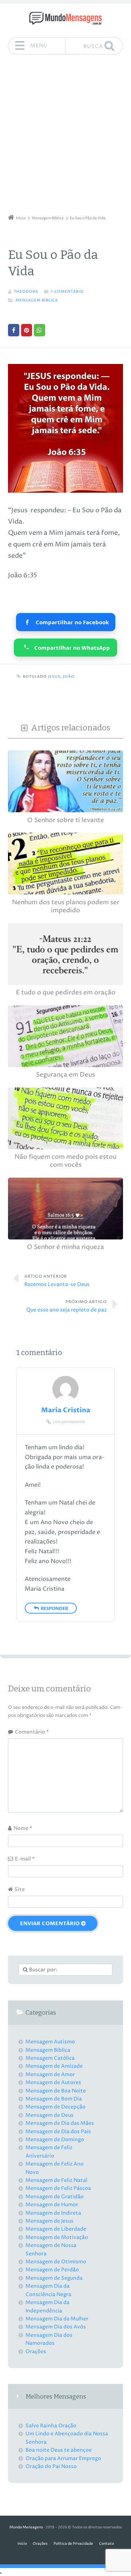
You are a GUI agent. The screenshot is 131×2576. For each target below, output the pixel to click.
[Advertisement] (65, 137)
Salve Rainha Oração (51, 2426)
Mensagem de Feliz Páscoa (58, 2188)
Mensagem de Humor (52, 2205)
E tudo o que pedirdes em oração (66, 993)
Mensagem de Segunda (54, 2278)
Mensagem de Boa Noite (56, 2091)
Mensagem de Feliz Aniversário (49, 2152)
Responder (54, 1609)
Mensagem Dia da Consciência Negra (48, 2290)
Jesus (54, 677)
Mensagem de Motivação (57, 2237)
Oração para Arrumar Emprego (63, 2458)
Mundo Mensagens (26, 2527)
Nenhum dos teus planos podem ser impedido (66, 907)
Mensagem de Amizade (54, 2066)
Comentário (32, 1732)
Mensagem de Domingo (55, 2140)
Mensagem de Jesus (49, 2221)
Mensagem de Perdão (52, 2270)
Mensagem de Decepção (55, 2107)
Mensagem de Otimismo (56, 2262)
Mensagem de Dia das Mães (60, 2123)
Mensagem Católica (50, 2058)
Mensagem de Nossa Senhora (51, 2249)
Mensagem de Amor (50, 2074)
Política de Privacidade (73, 2544)
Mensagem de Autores (53, 2082)
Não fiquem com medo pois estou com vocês (65, 1161)
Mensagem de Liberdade (56, 2229)
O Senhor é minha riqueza (65, 1247)
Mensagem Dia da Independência (47, 2306)
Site (20, 1889)
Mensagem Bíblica (37, 301)
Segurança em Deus (65, 1075)
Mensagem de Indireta (53, 2213)
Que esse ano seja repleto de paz (66, 1306)
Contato (106, 2544)
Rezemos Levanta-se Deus (57, 1281)
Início (22, 2544)
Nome (23, 1828)
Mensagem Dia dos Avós (56, 2327)
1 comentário (67, 292)
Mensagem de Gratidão (55, 2197)
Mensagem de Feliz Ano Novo (55, 2168)
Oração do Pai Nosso (51, 2466)
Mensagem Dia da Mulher (57, 2319)
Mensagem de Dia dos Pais (58, 2132)
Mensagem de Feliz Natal (56, 2180)
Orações (36, 2351)
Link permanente (69, 1422)
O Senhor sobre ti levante (66, 820)
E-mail (25, 1859)
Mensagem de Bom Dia (54, 2099)
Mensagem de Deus (49, 2115)
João (69, 677)
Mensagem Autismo (50, 2042)
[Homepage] (65, 18)
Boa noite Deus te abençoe (59, 2450)
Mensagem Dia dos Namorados (49, 2339)
